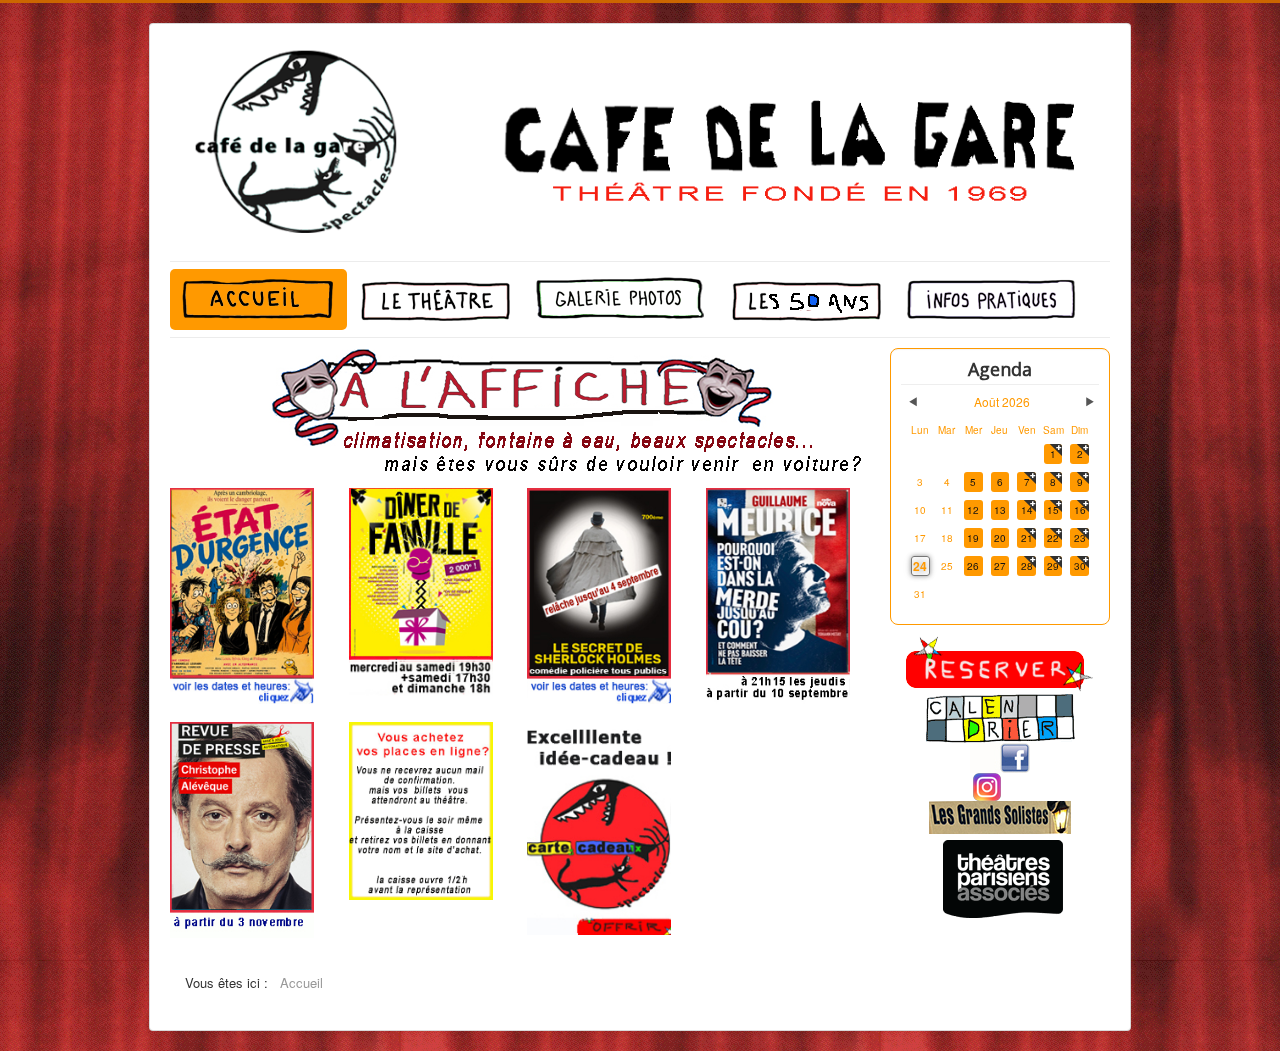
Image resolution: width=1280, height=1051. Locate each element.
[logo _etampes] (1000, 817)
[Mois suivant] (1090, 402)
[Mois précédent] (913, 402)
